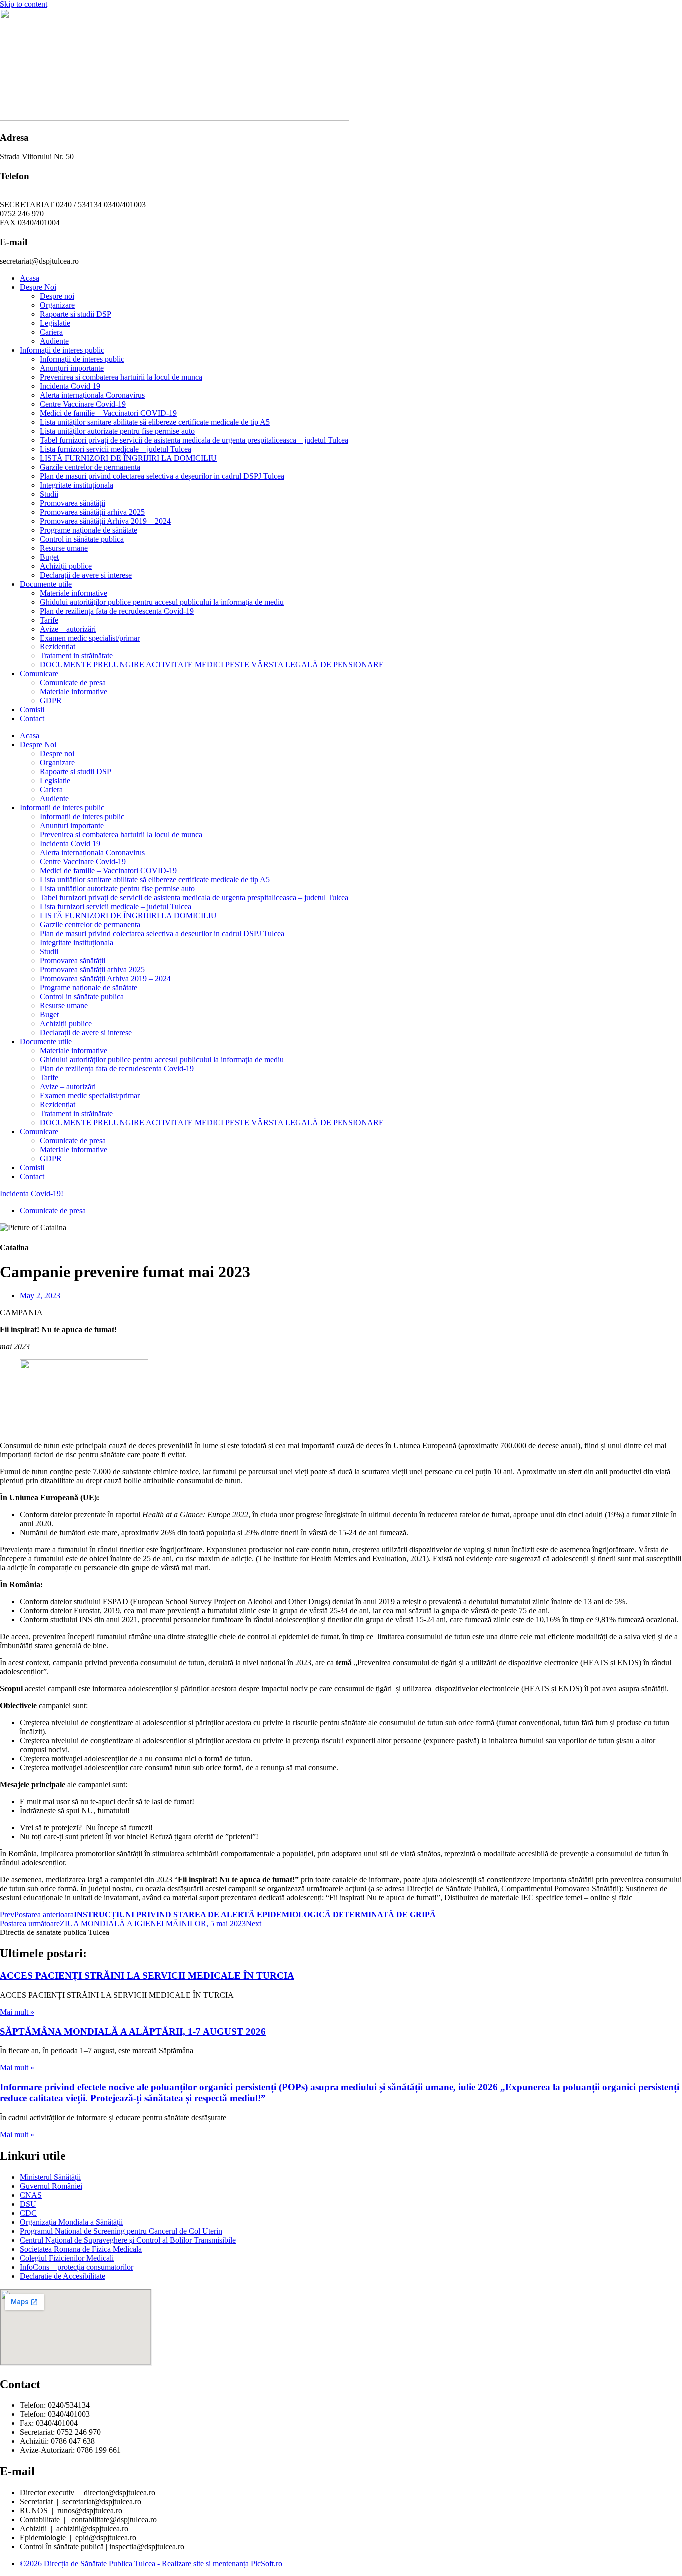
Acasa (30, 278)
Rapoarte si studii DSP (76, 314)
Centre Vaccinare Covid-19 (83, 404)
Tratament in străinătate (76, 656)
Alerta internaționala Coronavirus (92, 395)
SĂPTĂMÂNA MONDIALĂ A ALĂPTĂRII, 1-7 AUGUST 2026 (133, 2032)
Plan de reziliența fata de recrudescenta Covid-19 (117, 611)
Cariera (51, 332)
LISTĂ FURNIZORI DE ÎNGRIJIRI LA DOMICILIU (128, 458)
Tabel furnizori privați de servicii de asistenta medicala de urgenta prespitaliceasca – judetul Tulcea (194, 440)
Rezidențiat (58, 647)
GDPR (51, 701)
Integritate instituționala (77, 485)
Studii (49, 494)
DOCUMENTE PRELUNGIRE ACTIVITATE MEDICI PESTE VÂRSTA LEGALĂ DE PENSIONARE (212, 665)
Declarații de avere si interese (86, 575)
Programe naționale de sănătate (89, 530)
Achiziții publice (66, 566)
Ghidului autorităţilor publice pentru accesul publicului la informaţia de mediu (162, 602)
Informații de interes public (62, 350)
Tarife (49, 620)
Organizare (57, 305)
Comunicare (39, 674)
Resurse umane (64, 548)
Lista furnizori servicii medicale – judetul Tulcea (116, 449)
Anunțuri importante (72, 368)
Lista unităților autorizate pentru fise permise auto (117, 431)
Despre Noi (38, 287)
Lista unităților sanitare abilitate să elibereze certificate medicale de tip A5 (155, 422)
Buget (49, 557)
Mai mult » (17, 2012)
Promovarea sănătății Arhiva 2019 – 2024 (105, 521)
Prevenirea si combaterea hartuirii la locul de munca (121, 377)
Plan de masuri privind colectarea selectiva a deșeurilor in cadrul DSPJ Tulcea (162, 476)
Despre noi (57, 296)
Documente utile (46, 584)
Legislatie (55, 323)
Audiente (54, 341)
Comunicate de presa (73, 683)
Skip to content (24, 4)
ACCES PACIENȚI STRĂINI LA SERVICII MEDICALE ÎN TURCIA (147, 1976)
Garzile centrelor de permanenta (90, 467)
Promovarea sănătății (73, 503)
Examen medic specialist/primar (90, 638)
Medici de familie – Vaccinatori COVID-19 (108, 413)
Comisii (32, 710)
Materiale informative (74, 593)
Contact (32, 719)
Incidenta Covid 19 (70, 386)
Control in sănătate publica (82, 539)
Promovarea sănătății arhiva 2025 (92, 512)
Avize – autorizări (68, 629)
